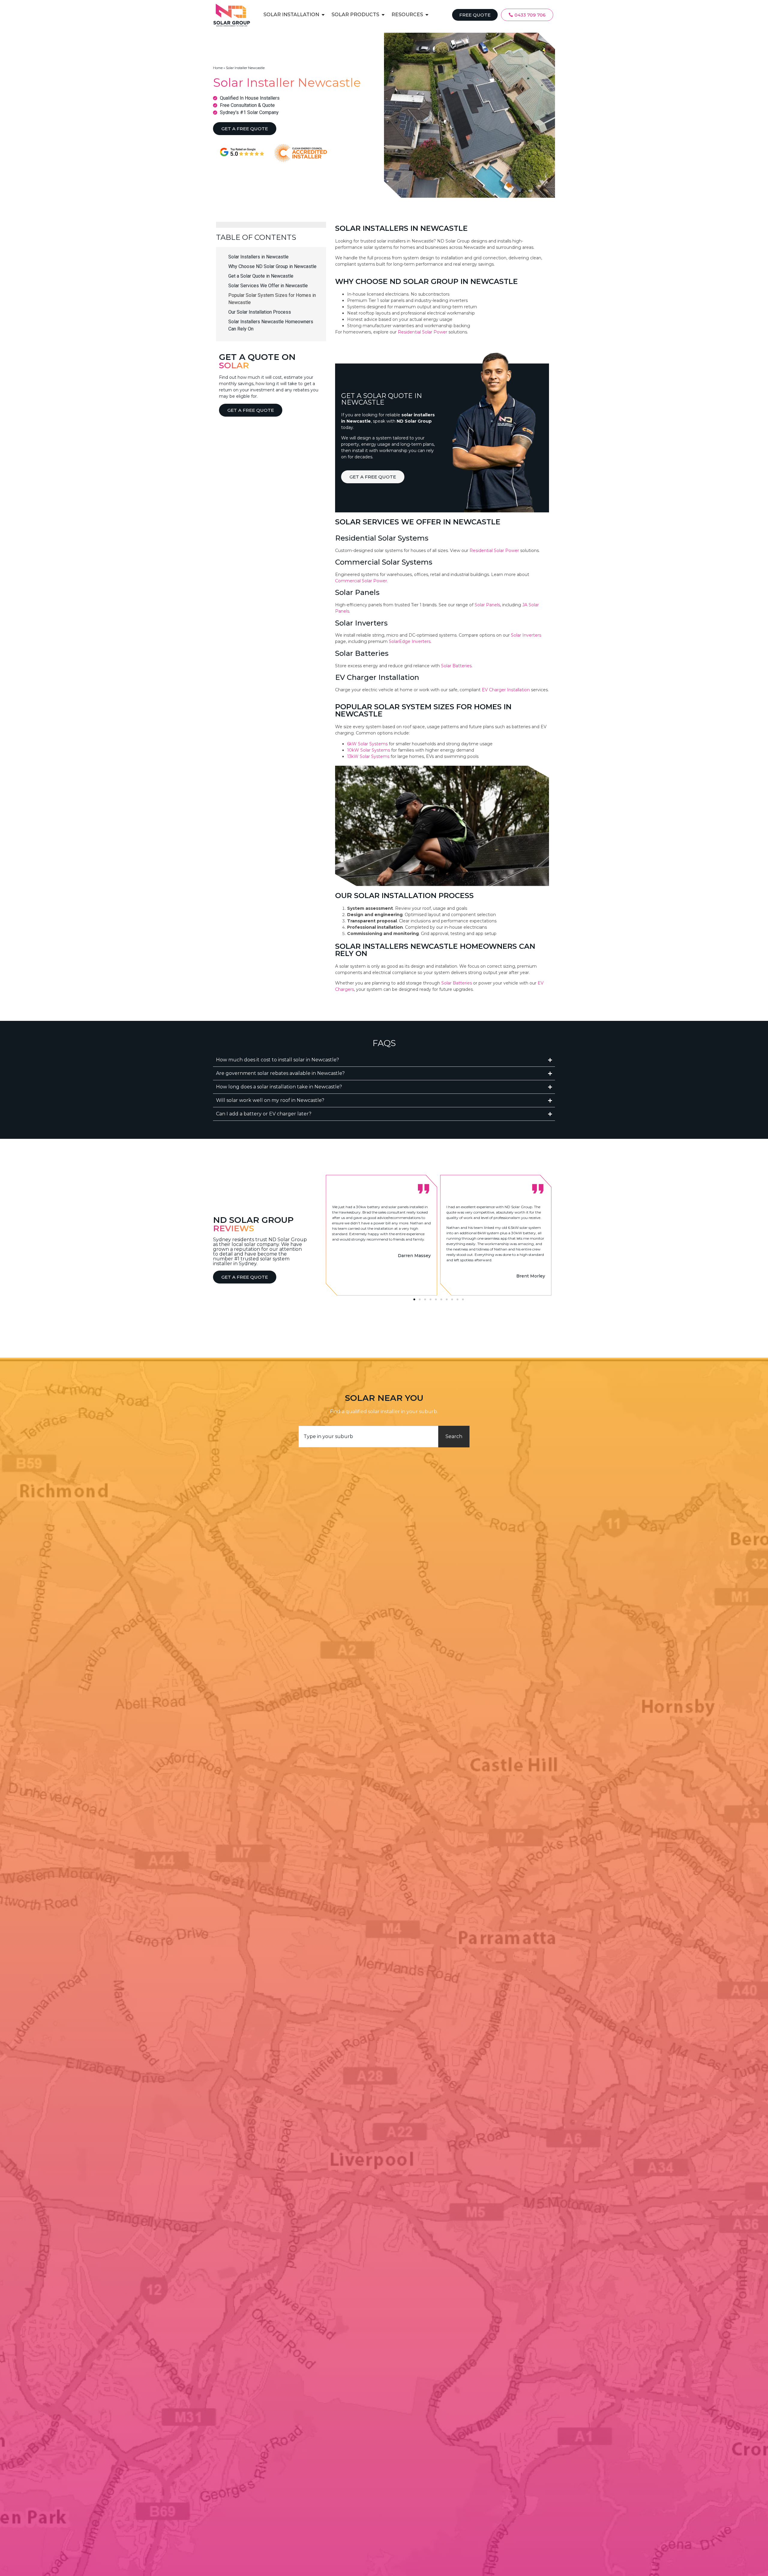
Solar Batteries (456, 666)
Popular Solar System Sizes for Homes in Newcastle (272, 299)
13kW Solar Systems (368, 756)
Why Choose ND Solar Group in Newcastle (272, 266)
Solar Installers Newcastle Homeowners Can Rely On (271, 325)
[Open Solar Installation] (323, 15)
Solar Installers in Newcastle (258, 257)
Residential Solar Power (423, 332)
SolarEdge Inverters (410, 641)
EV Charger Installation (506, 690)
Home (218, 68)
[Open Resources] (427, 15)
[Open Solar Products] (383, 15)
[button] (414, 1299)
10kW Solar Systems (369, 750)
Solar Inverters (526, 635)
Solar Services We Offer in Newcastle (268, 286)
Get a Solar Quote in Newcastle (261, 276)
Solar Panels (487, 605)
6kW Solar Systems (367, 744)
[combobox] (368, 1437)
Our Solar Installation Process (260, 312)
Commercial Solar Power (361, 581)
